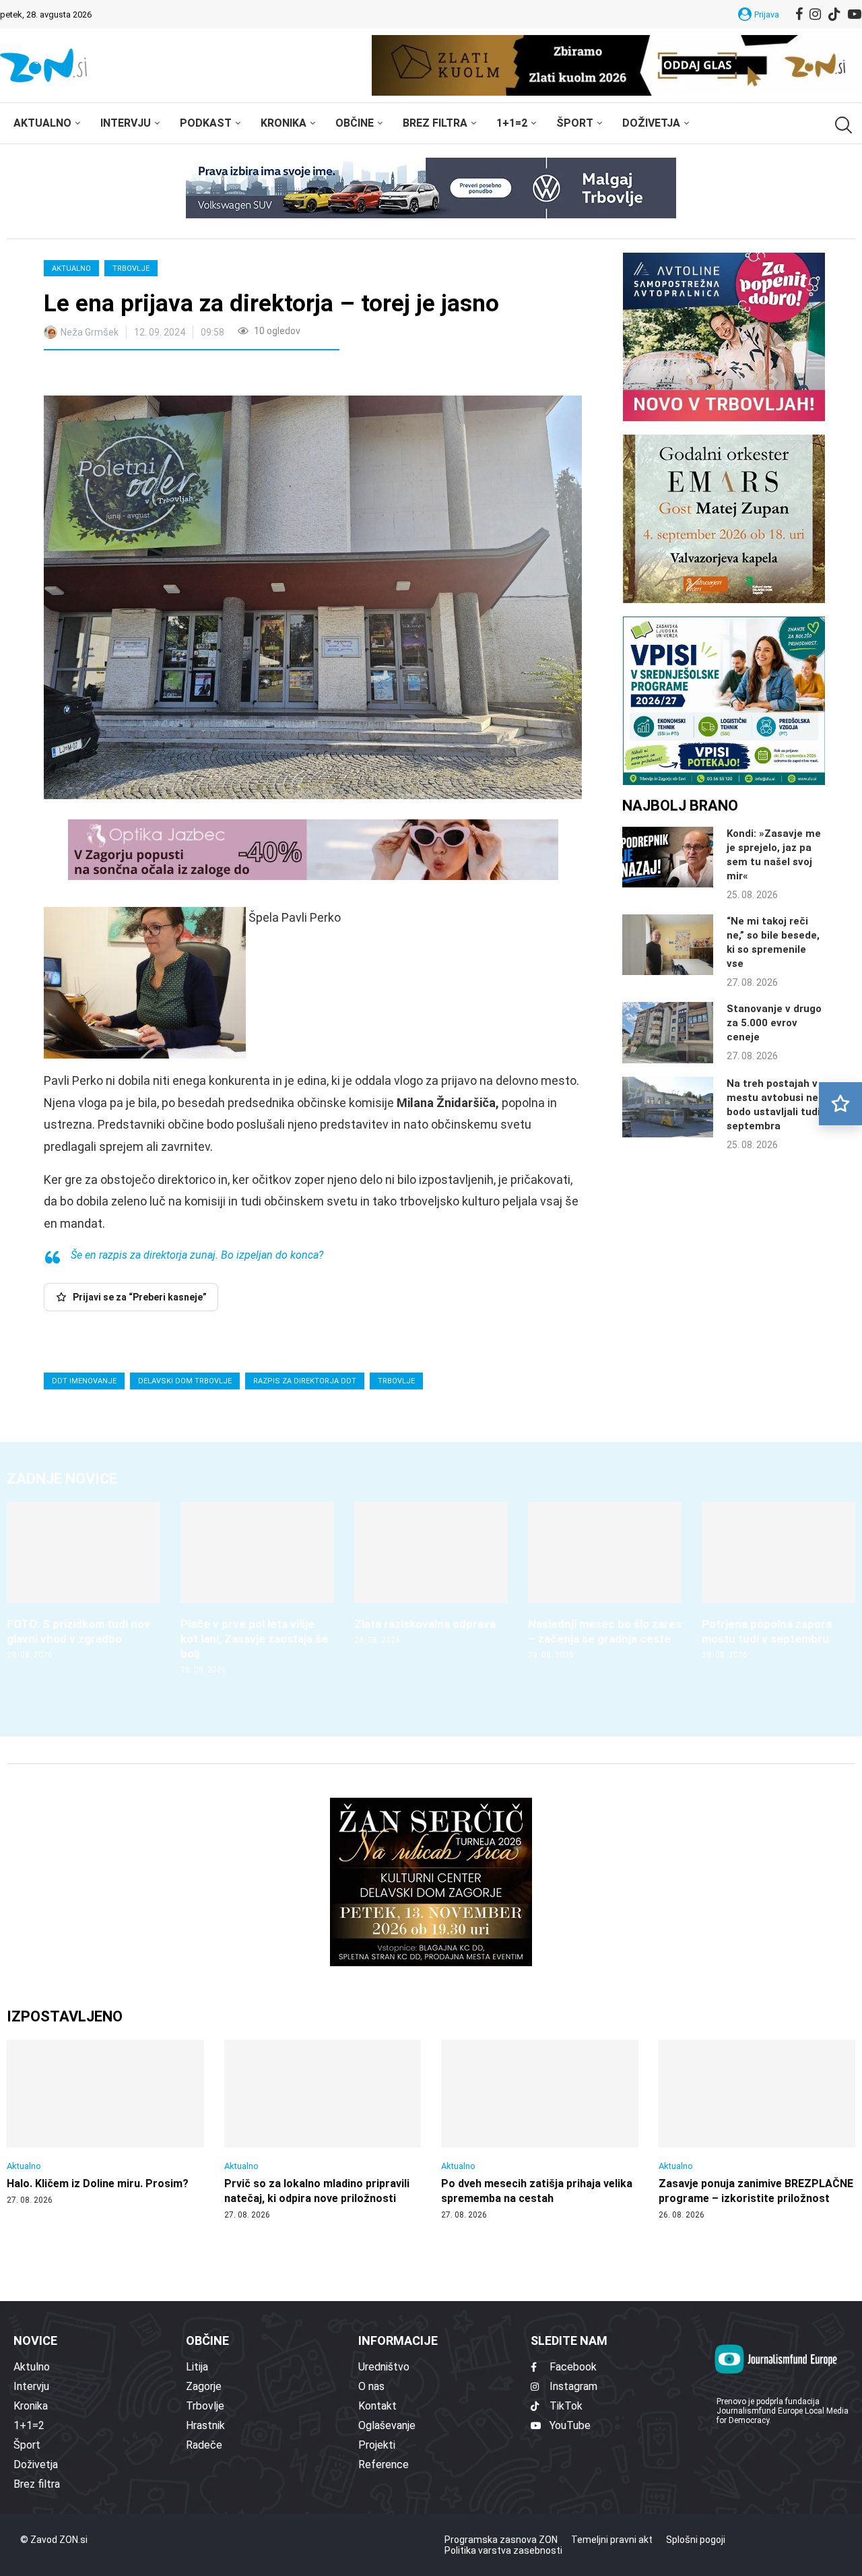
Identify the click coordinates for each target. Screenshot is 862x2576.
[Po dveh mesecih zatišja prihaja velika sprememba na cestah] (540, 2130)
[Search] (842, 125)
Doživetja (651, 123)
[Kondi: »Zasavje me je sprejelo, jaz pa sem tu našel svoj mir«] (668, 857)
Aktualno (42, 123)
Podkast (206, 123)
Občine (355, 123)
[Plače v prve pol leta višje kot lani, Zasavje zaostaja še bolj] (257, 1589)
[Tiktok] (834, 14)
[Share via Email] (174, 375)
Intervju (126, 123)
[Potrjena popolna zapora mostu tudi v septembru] (778, 1581)
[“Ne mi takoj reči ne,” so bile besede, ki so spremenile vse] (668, 945)
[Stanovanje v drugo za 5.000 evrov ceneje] (668, 1032)
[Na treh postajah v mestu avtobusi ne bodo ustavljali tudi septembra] (668, 1107)
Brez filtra (435, 123)
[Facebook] (799, 14)
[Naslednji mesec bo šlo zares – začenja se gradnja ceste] (605, 1581)
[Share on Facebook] (114, 375)
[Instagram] (815, 14)
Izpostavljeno (65, 2016)
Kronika (284, 123)
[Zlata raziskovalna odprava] (431, 1574)
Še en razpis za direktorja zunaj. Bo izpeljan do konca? (197, 1255)
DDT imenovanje (84, 1381)
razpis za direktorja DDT (305, 1381)
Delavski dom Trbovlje (185, 1381)
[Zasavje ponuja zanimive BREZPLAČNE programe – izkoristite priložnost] (757, 2130)
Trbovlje (131, 269)
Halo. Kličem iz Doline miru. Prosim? (98, 2184)
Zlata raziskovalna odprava (425, 1624)
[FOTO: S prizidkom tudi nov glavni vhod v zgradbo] (84, 1581)
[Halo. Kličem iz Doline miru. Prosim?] (105, 2123)
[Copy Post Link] (143, 375)
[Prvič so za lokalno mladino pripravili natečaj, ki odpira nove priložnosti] (323, 2130)
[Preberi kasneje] (840, 1104)
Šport (575, 123)
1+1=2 (512, 123)
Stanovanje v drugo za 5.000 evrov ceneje (774, 1023)
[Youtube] (855, 14)
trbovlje (396, 1381)
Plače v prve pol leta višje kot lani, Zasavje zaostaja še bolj (254, 1639)
